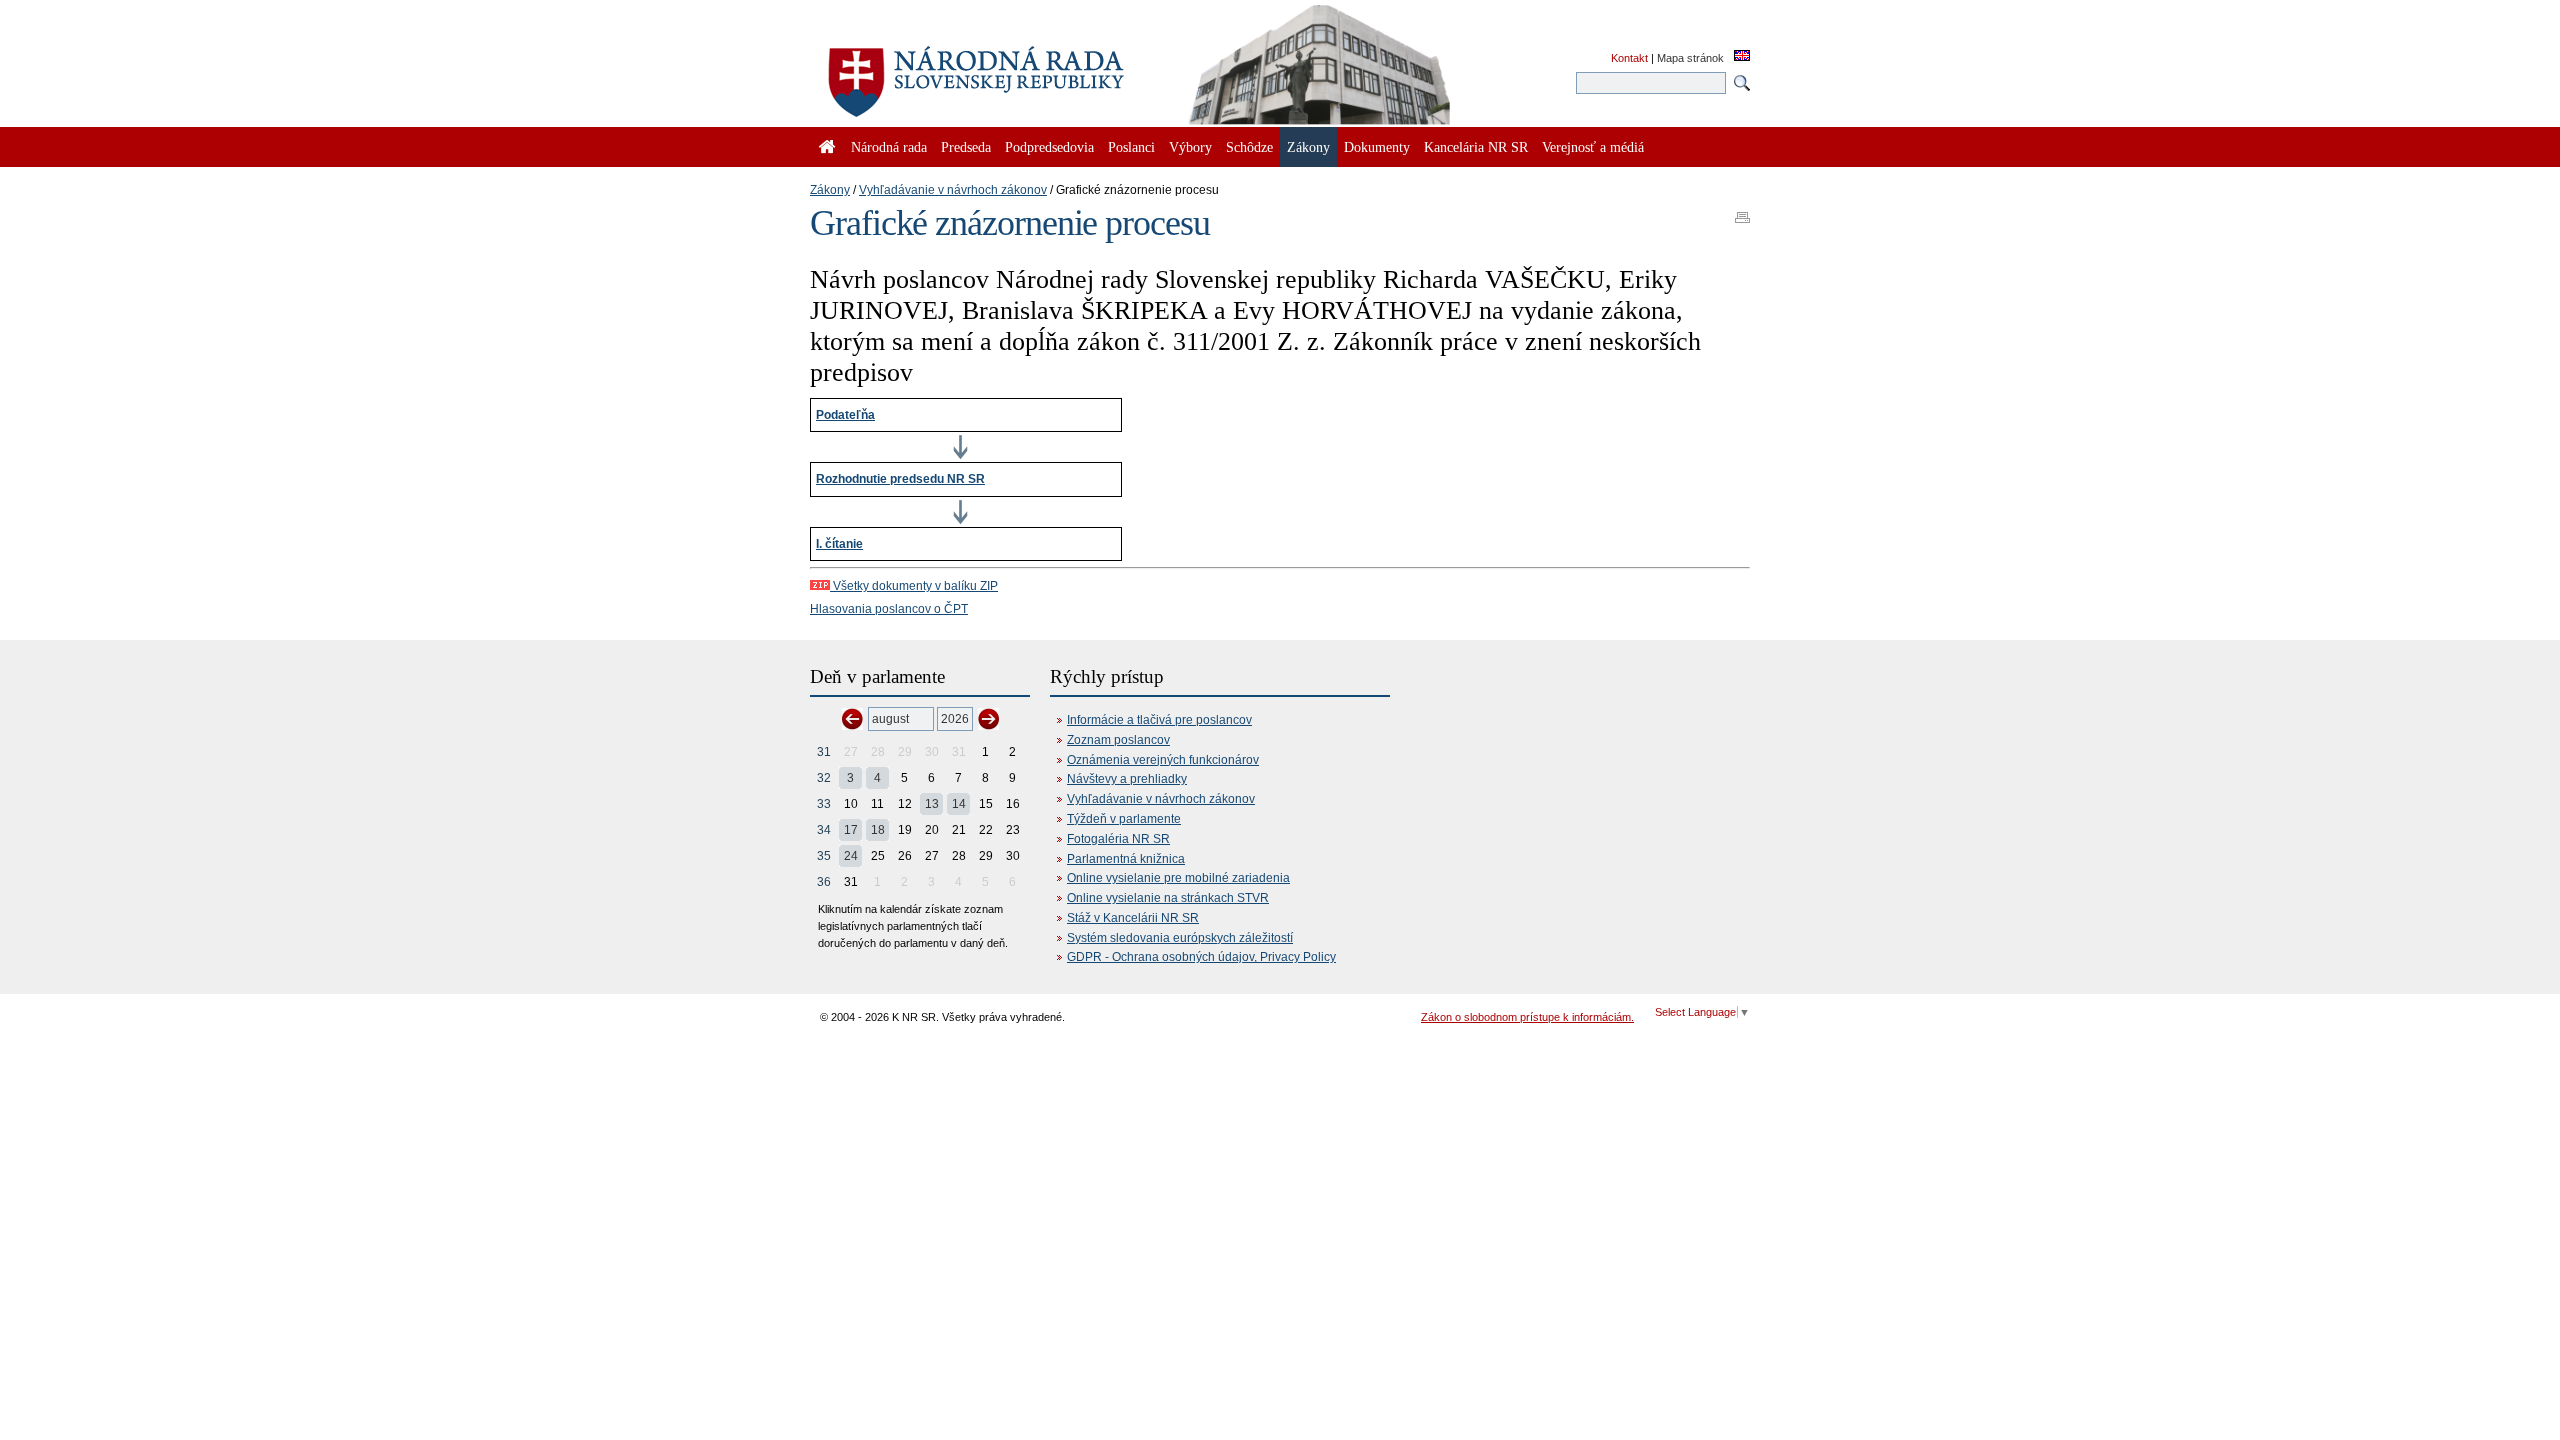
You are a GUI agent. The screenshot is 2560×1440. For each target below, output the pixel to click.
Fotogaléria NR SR (1118, 839)
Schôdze (1249, 147)
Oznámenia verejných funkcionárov (1163, 760)
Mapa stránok (1690, 58)
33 (824, 804)
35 (824, 856)
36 (824, 882)
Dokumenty (1377, 147)
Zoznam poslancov (1118, 740)
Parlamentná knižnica (1126, 859)
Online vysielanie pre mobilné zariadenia (1178, 878)
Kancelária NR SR (1476, 147)
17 (851, 830)
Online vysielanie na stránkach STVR (1168, 898)
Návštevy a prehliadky (1127, 779)
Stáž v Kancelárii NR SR (1133, 918)
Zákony (830, 190)
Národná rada (889, 147)
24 (851, 856)
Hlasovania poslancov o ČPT (889, 609)
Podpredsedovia (1049, 147)
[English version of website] (1742, 57)
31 (824, 752)
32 (824, 778)
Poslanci (1131, 147)
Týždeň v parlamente (1124, 819)
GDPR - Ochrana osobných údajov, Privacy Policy (1201, 957)
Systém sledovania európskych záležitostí (1180, 938)
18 (878, 830)
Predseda (966, 147)
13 (932, 804)
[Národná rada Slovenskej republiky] (1040, 70)
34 (824, 830)
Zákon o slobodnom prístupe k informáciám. (1527, 1017)
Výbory (1190, 147)
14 (959, 804)
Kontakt (1629, 58)
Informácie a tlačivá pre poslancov (1159, 720)
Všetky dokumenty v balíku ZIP (914, 586)
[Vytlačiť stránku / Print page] (1742, 211)
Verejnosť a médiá (1593, 147)
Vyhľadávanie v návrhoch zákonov (953, 190)
